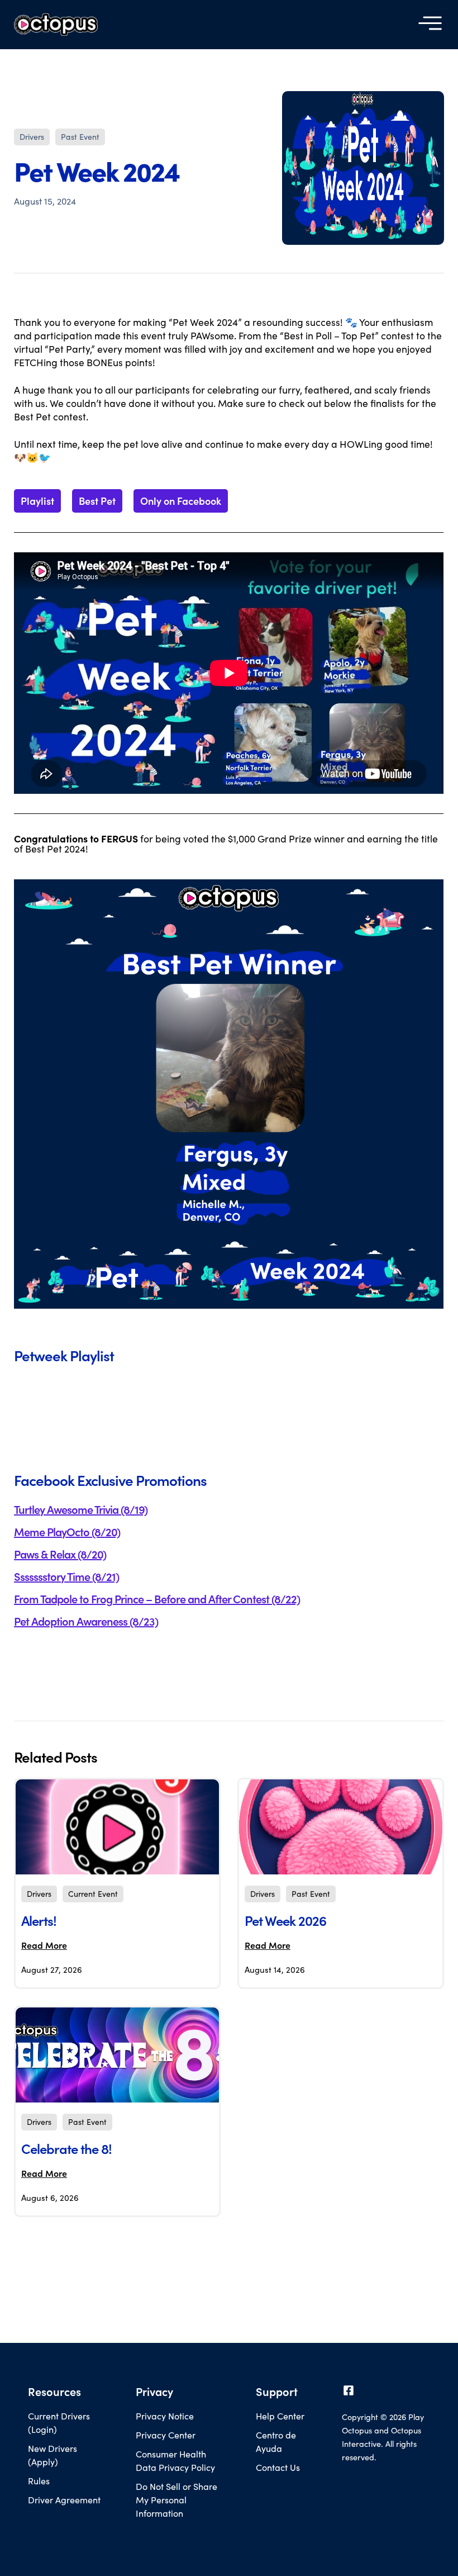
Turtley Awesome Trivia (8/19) (81, 1509)
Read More (44, 1945)
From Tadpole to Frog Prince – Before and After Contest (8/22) (157, 1599)
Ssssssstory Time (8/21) (66, 1576)
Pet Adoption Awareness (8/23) (86, 1621)
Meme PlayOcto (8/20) (67, 1532)
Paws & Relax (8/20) (60, 1554)
